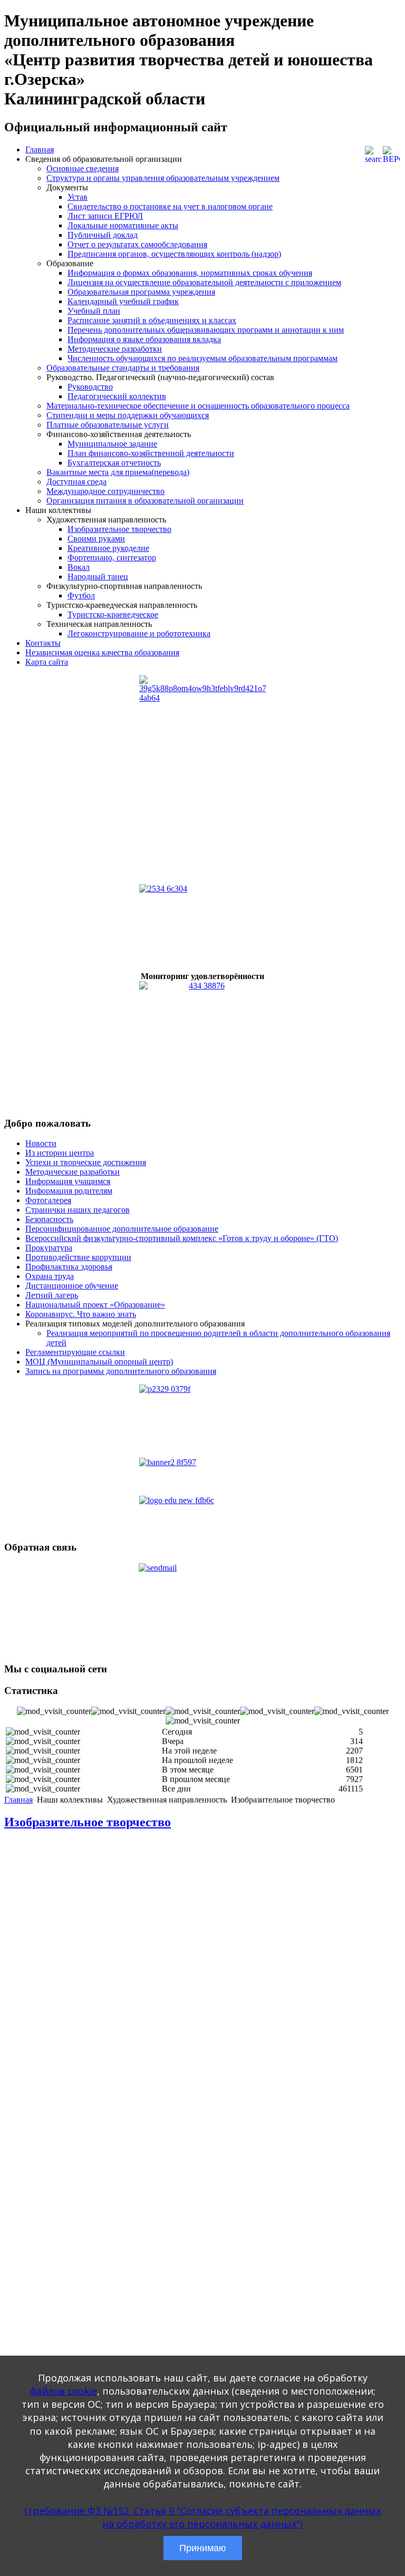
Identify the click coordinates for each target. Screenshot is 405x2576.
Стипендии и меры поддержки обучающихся (128, 415)
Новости (41, 1143)
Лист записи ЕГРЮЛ (105, 216)
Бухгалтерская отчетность (114, 463)
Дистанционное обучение (72, 1286)
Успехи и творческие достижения (86, 1162)
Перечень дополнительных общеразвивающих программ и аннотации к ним (206, 330)
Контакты (43, 643)
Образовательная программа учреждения (141, 292)
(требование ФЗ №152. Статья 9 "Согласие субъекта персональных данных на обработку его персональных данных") (202, 2517)
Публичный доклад (103, 235)
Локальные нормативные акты (123, 225)
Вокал (79, 567)
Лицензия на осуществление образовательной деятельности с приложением (204, 282)
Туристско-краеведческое (113, 614)
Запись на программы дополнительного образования (121, 1371)
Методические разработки (115, 349)
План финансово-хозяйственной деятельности (151, 453)
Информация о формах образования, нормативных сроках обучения (190, 273)
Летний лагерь (52, 1295)
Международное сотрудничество (105, 491)
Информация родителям (69, 1191)
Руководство (90, 387)
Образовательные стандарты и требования (123, 368)
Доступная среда (76, 482)
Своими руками (96, 539)
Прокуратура (49, 1248)
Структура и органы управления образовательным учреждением (163, 178)
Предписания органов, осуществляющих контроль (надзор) (174, 254)
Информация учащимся (68, 1181)
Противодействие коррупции (78, 1257)
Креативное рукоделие (108, 548)
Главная (40, 149)
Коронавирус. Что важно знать (81, 1314)
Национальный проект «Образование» (95, 1305)
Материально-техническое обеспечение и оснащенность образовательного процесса (198, 406)
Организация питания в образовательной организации (145, 501)
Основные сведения (83, 168)
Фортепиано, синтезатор (112, 558)
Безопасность (49, 1219)
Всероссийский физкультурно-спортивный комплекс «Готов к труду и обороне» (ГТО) (182, 1238)
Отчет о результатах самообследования (137, 244)
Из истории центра (60, 1153)
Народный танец (98, 577)
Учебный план (94, 311)
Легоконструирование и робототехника (139, 633)
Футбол (81, 595)
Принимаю (203, 2548)
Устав (78, 197)
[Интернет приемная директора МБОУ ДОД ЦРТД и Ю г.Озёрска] (202, 1609)
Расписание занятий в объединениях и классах (152, 320)
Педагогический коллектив (117, 396)
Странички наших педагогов (78, 1210)
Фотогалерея (48, 1200)
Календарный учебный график (123, 301)
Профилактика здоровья (69, 1267)
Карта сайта (47, 662)
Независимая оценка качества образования (102, 652)
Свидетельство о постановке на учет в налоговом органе (170, 206)
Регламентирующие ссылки (75, 1352)
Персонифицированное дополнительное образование (122, 1229)
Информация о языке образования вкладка (144, 339)
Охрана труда (50, 1276)
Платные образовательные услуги (108, 425)
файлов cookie (64, 2391)
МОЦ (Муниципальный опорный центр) (99, 1362)
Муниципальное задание (112, 444)
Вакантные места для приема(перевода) (118, 472)
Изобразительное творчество (119, 529)
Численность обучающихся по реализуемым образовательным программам (202, 358)
